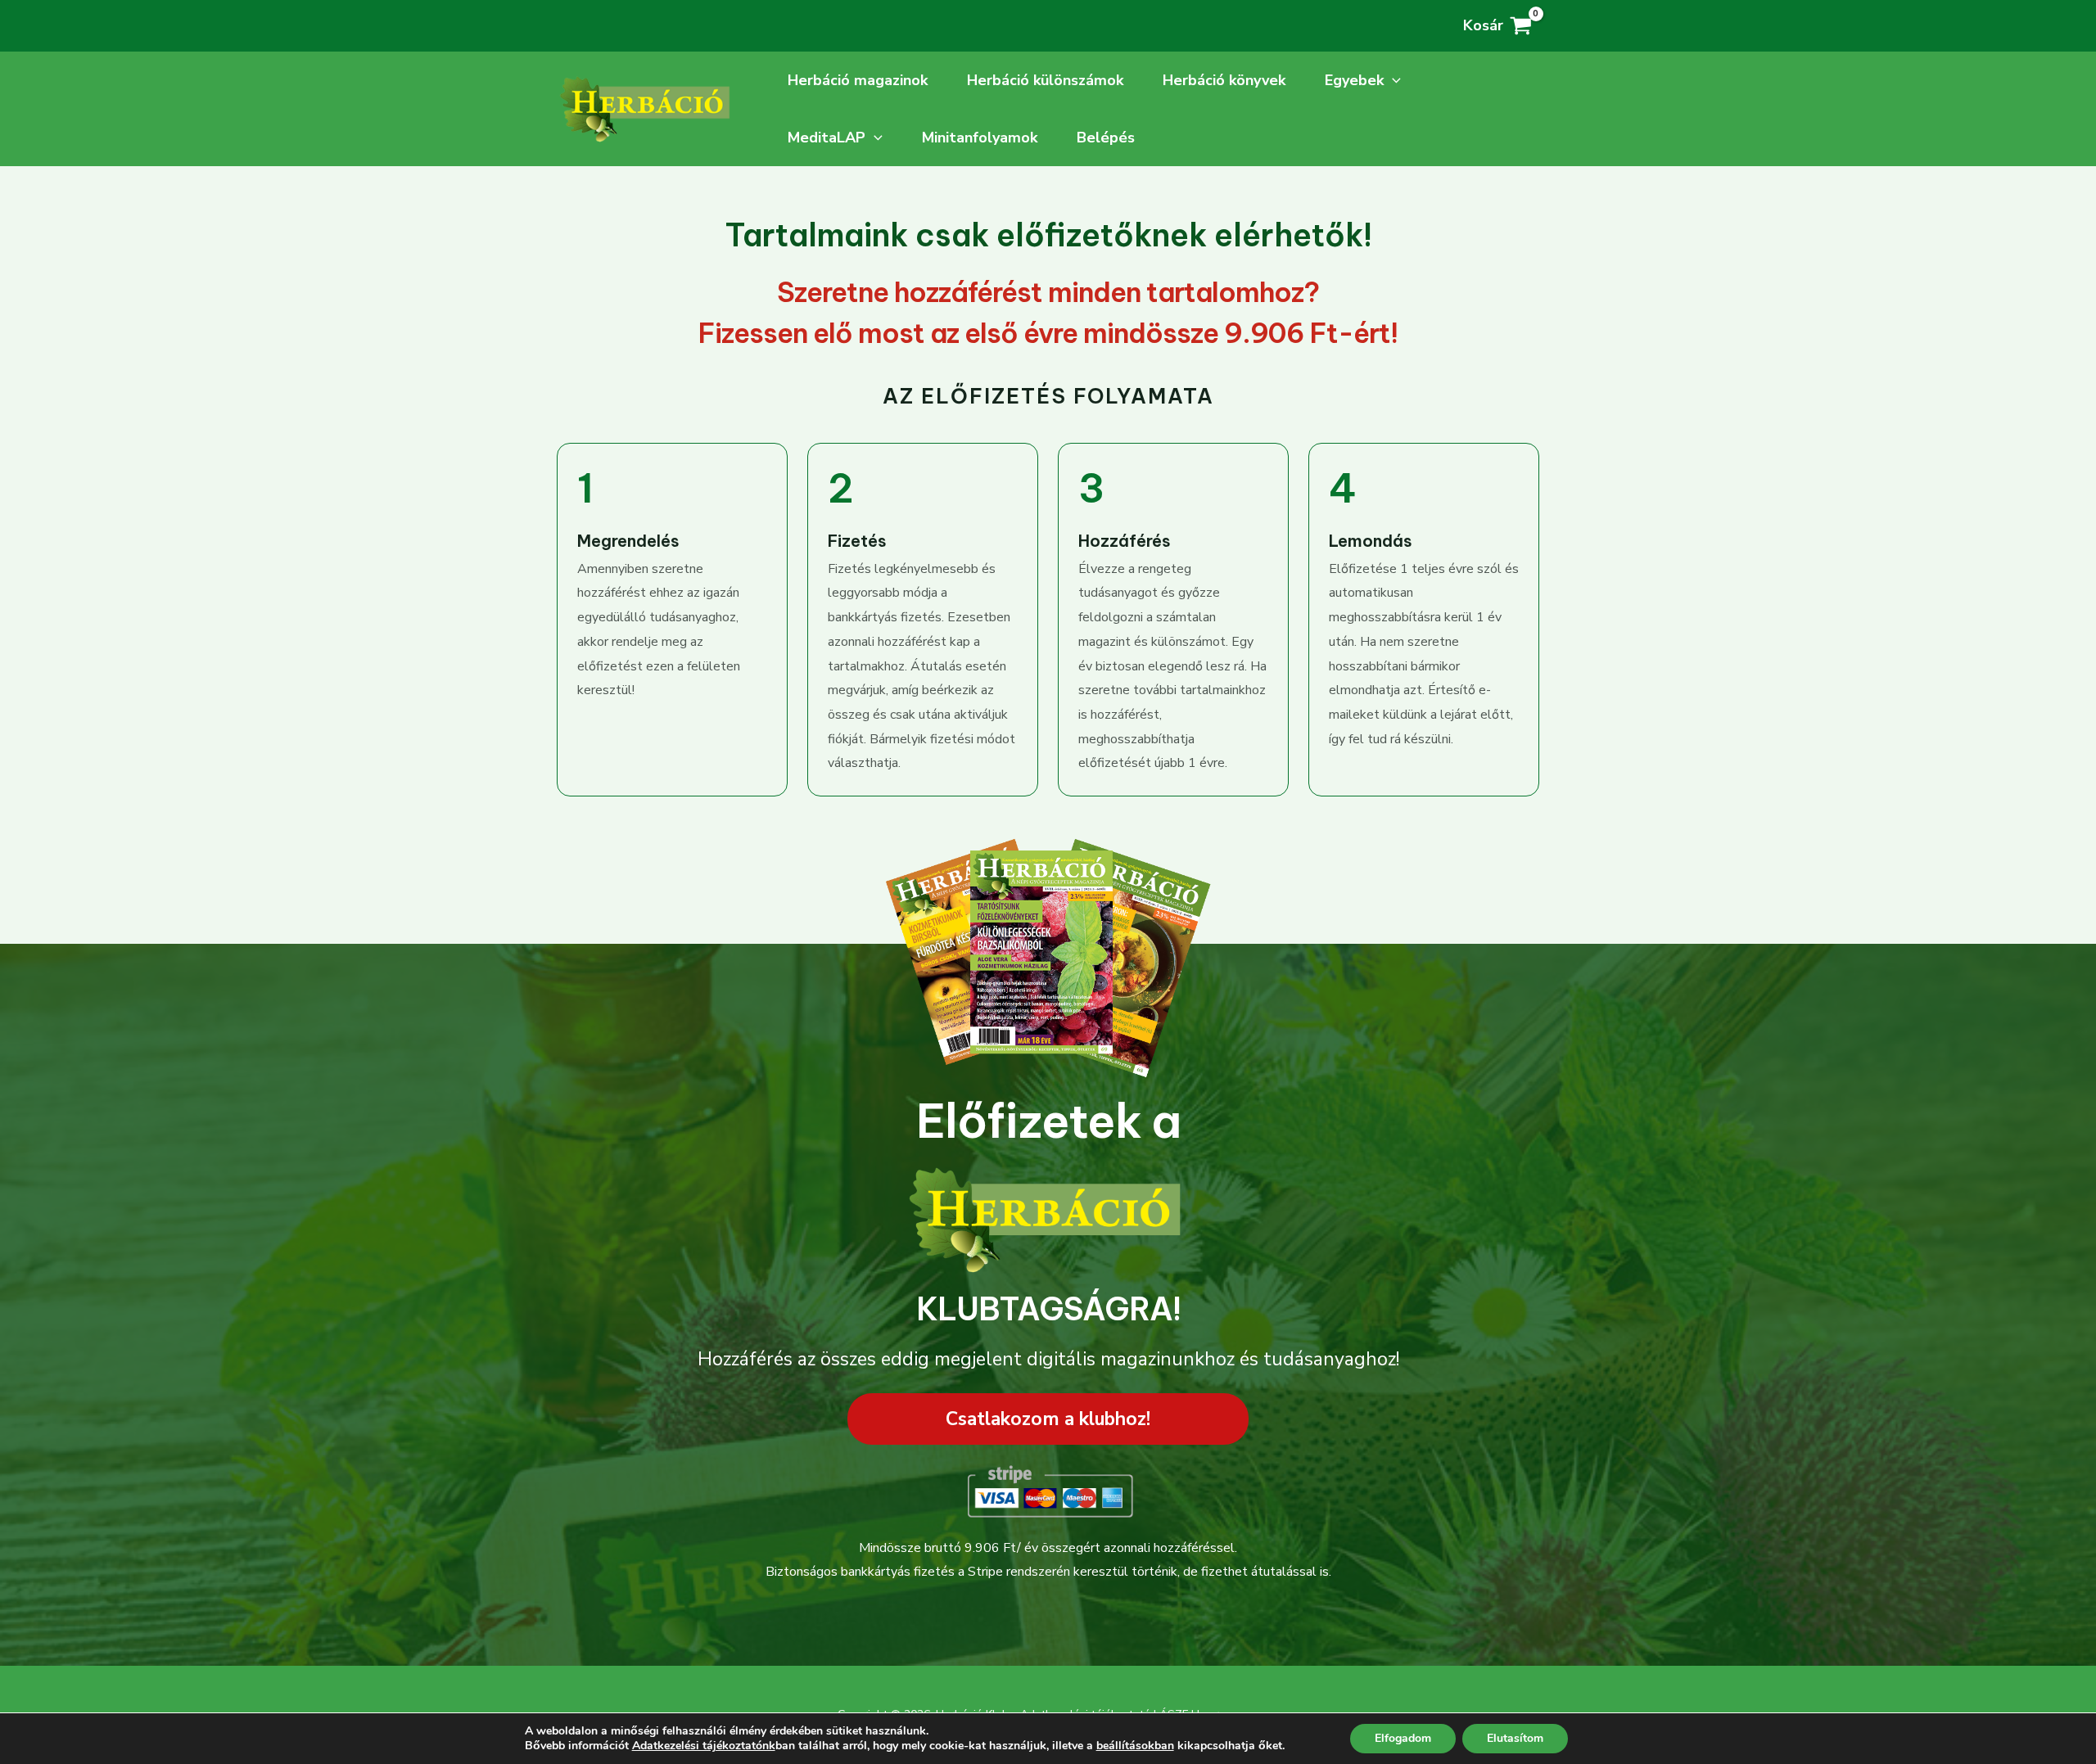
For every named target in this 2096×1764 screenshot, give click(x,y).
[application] (1392, 80)
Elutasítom (1515, 1738)
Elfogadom (1403, 1738)
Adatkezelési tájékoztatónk (704, 1746)
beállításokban (1135, 1746)
